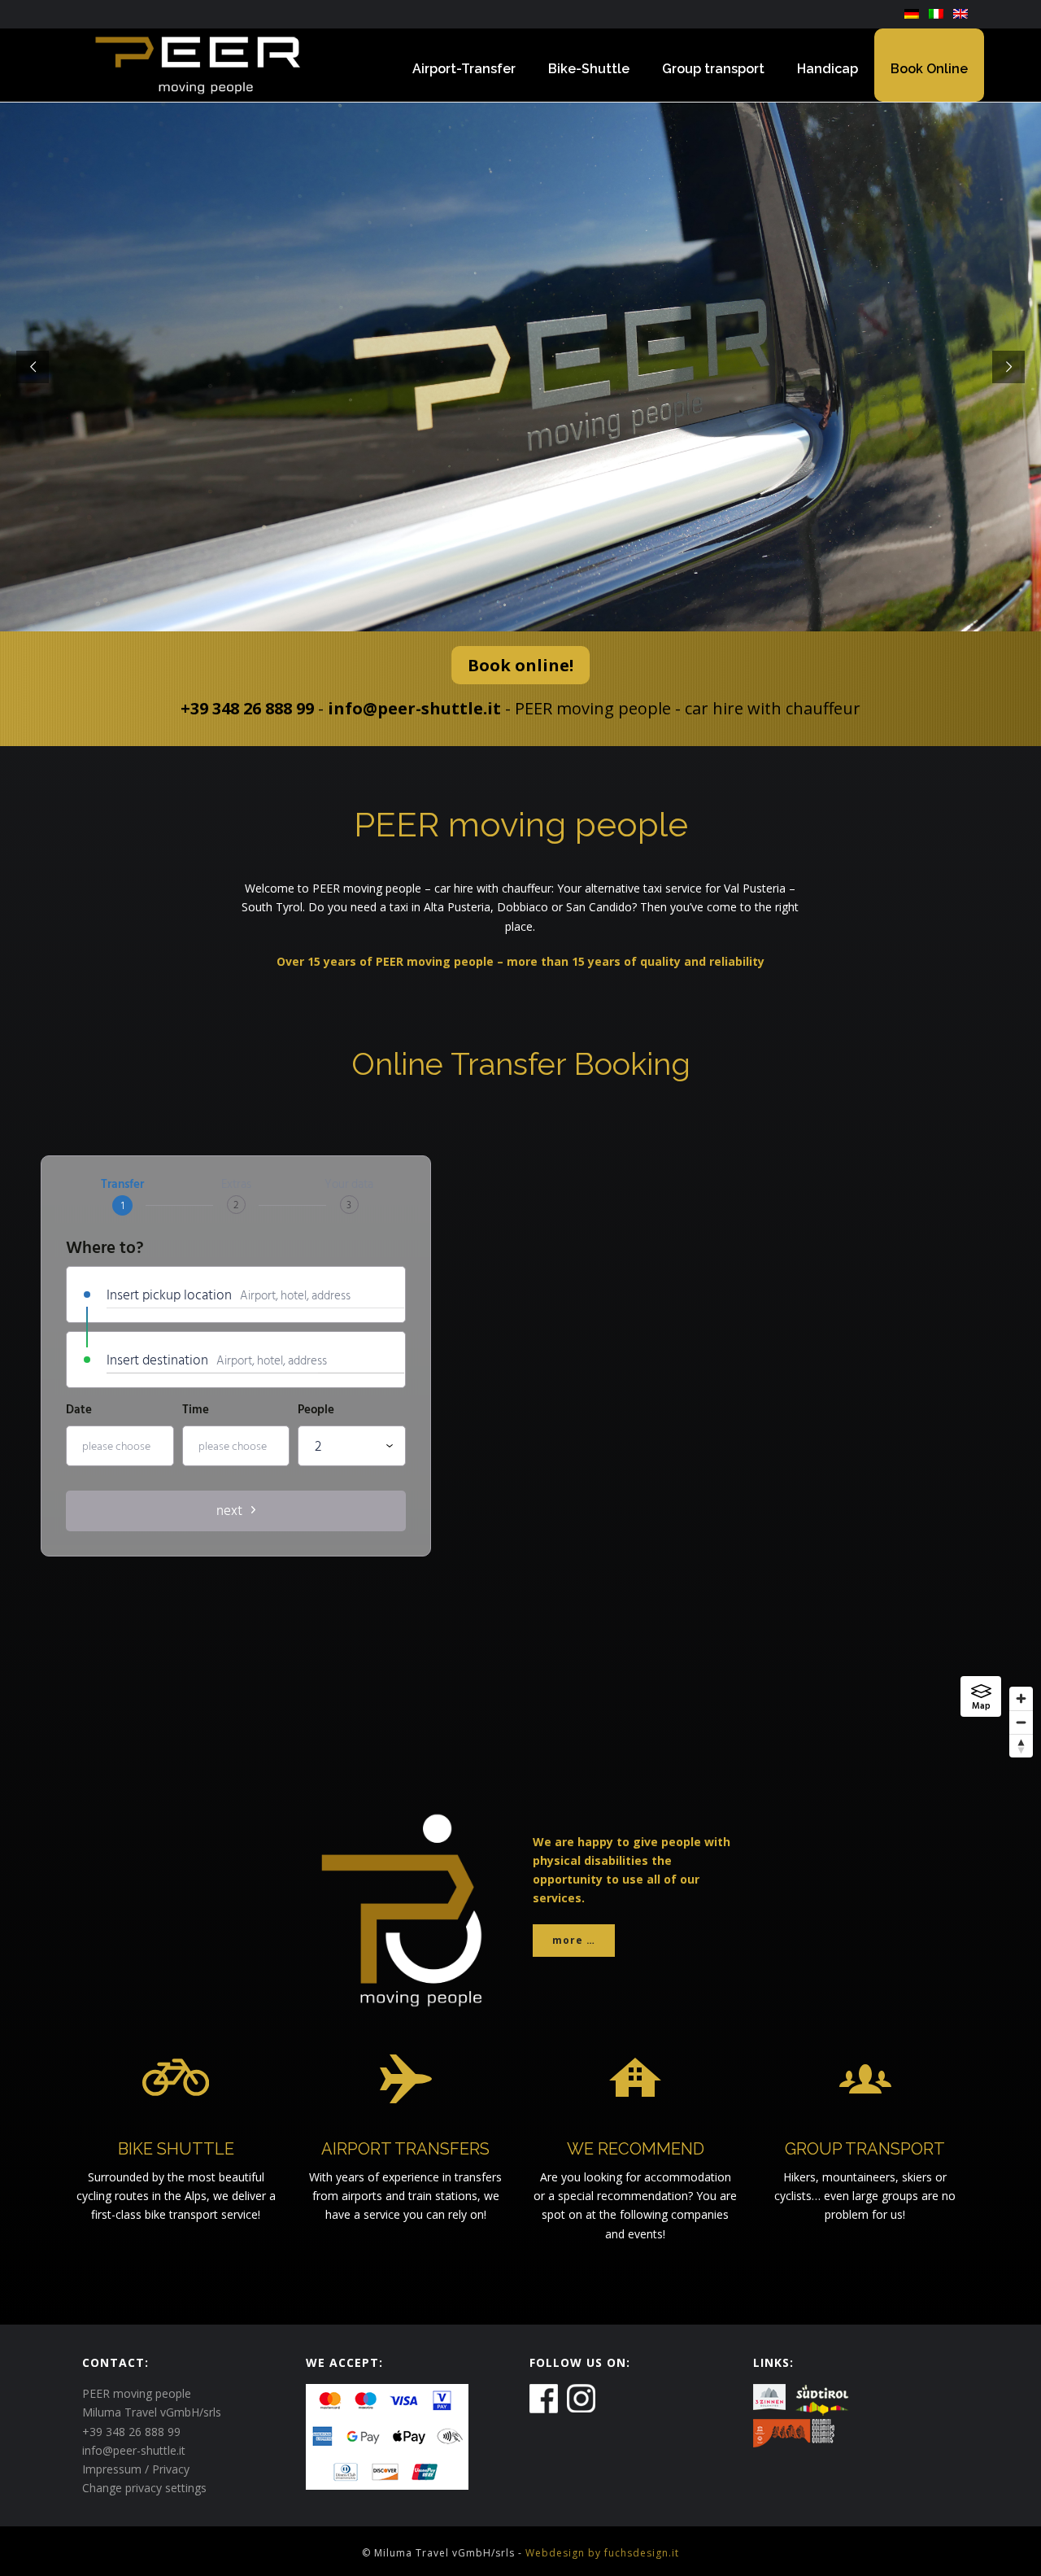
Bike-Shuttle (589, 69)
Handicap (828, 69)
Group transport (713, 69)
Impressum (112, 2469)
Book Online (929, 69)
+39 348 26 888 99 (247, 708)
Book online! (520, 665)
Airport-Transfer (464, 69)
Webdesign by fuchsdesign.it (602, 2553)
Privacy (171, 2469)
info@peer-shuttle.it (414, 708)
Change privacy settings (144, 2488)
